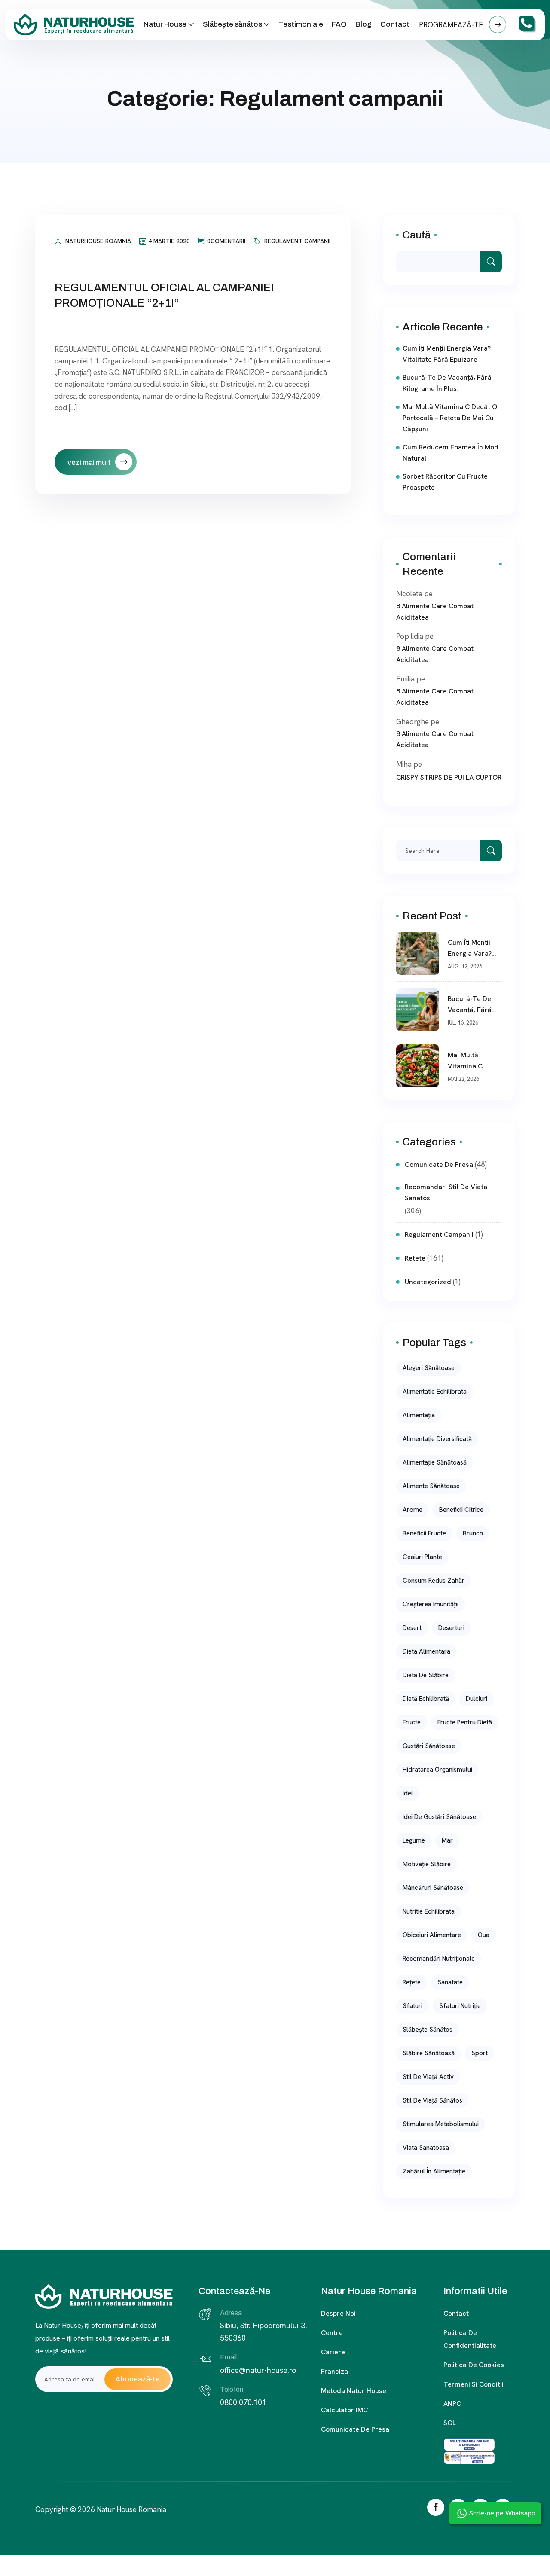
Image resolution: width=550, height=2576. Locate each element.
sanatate (450, 1982)
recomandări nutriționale (439, 1959)
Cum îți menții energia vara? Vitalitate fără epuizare (447, 354)
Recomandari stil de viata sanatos (446, 1192)
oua (484, 1935)
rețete (412, 1982)
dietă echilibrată (426, 1699)
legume (414, 1840)
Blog (364, 24)
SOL (450, 2423)
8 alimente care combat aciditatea (435, 612)
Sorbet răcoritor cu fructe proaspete (445, 482)
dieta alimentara (426, 1651)
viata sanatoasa (426, 2148)
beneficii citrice (461, 1510)
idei (408, 1793)
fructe (412, 1722)
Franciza (335, 2371)
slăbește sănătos (428, 2030)
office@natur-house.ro (258, 2370)
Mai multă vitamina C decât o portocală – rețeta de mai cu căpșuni (450, 418)
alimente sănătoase (431, 1486)
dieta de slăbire (426, 1675)
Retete (415, 1258)
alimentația (419, 1415)
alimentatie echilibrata (435, 1392)
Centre (332, 2333)
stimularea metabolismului (441, 2124)
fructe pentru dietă (465, 1722)
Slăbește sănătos (232, 24)
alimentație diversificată (437, 1439)
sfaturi (412, 2006)
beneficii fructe (424, 1533)
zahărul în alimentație (434, 2171)
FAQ (339, 24)
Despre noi (338, 2313)
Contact (395, 24)
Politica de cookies (474, 2365)
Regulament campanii (297, 241)
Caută (417, 235)
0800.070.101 (243, 2402)
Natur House (165, 24)
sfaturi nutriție (460, 2006)
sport (480, 2053)
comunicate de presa (439, 1164)
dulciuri (477, 1699)
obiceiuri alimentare (432, 1935)
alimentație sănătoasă (435, 1462)
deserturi (451, 1628)
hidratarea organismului (437, 1770)
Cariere (333, 2352)
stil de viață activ (428, 2077)
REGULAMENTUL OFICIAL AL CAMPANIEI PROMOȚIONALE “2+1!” (164, 295)
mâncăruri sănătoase (433, 1888)
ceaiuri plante (422, 1557)
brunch (473, 1533)
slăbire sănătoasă (429, 2053)
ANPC (452, 2404)
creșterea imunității (431, 1604)
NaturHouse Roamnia (98, 241)
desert (412, 1628)
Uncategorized (428, 1282)
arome (412, 1510)
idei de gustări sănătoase (439, 1817)
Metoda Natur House (354, 2391)
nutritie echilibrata (429, 1911)
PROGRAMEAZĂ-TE (452, 25)
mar (447, 1840)
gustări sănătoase (429, 1746)
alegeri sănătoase (429, 1368)
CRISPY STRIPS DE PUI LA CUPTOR (449, 777)
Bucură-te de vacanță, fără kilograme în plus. (447, 383)
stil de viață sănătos (432, 2100)
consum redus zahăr (434, 1581)
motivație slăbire (427, 1864)
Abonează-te (137, 2379)
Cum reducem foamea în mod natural (451, 453)
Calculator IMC (344, 2410)
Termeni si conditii (474, 2384)
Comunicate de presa (355, 2429)
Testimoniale (301, 24)
